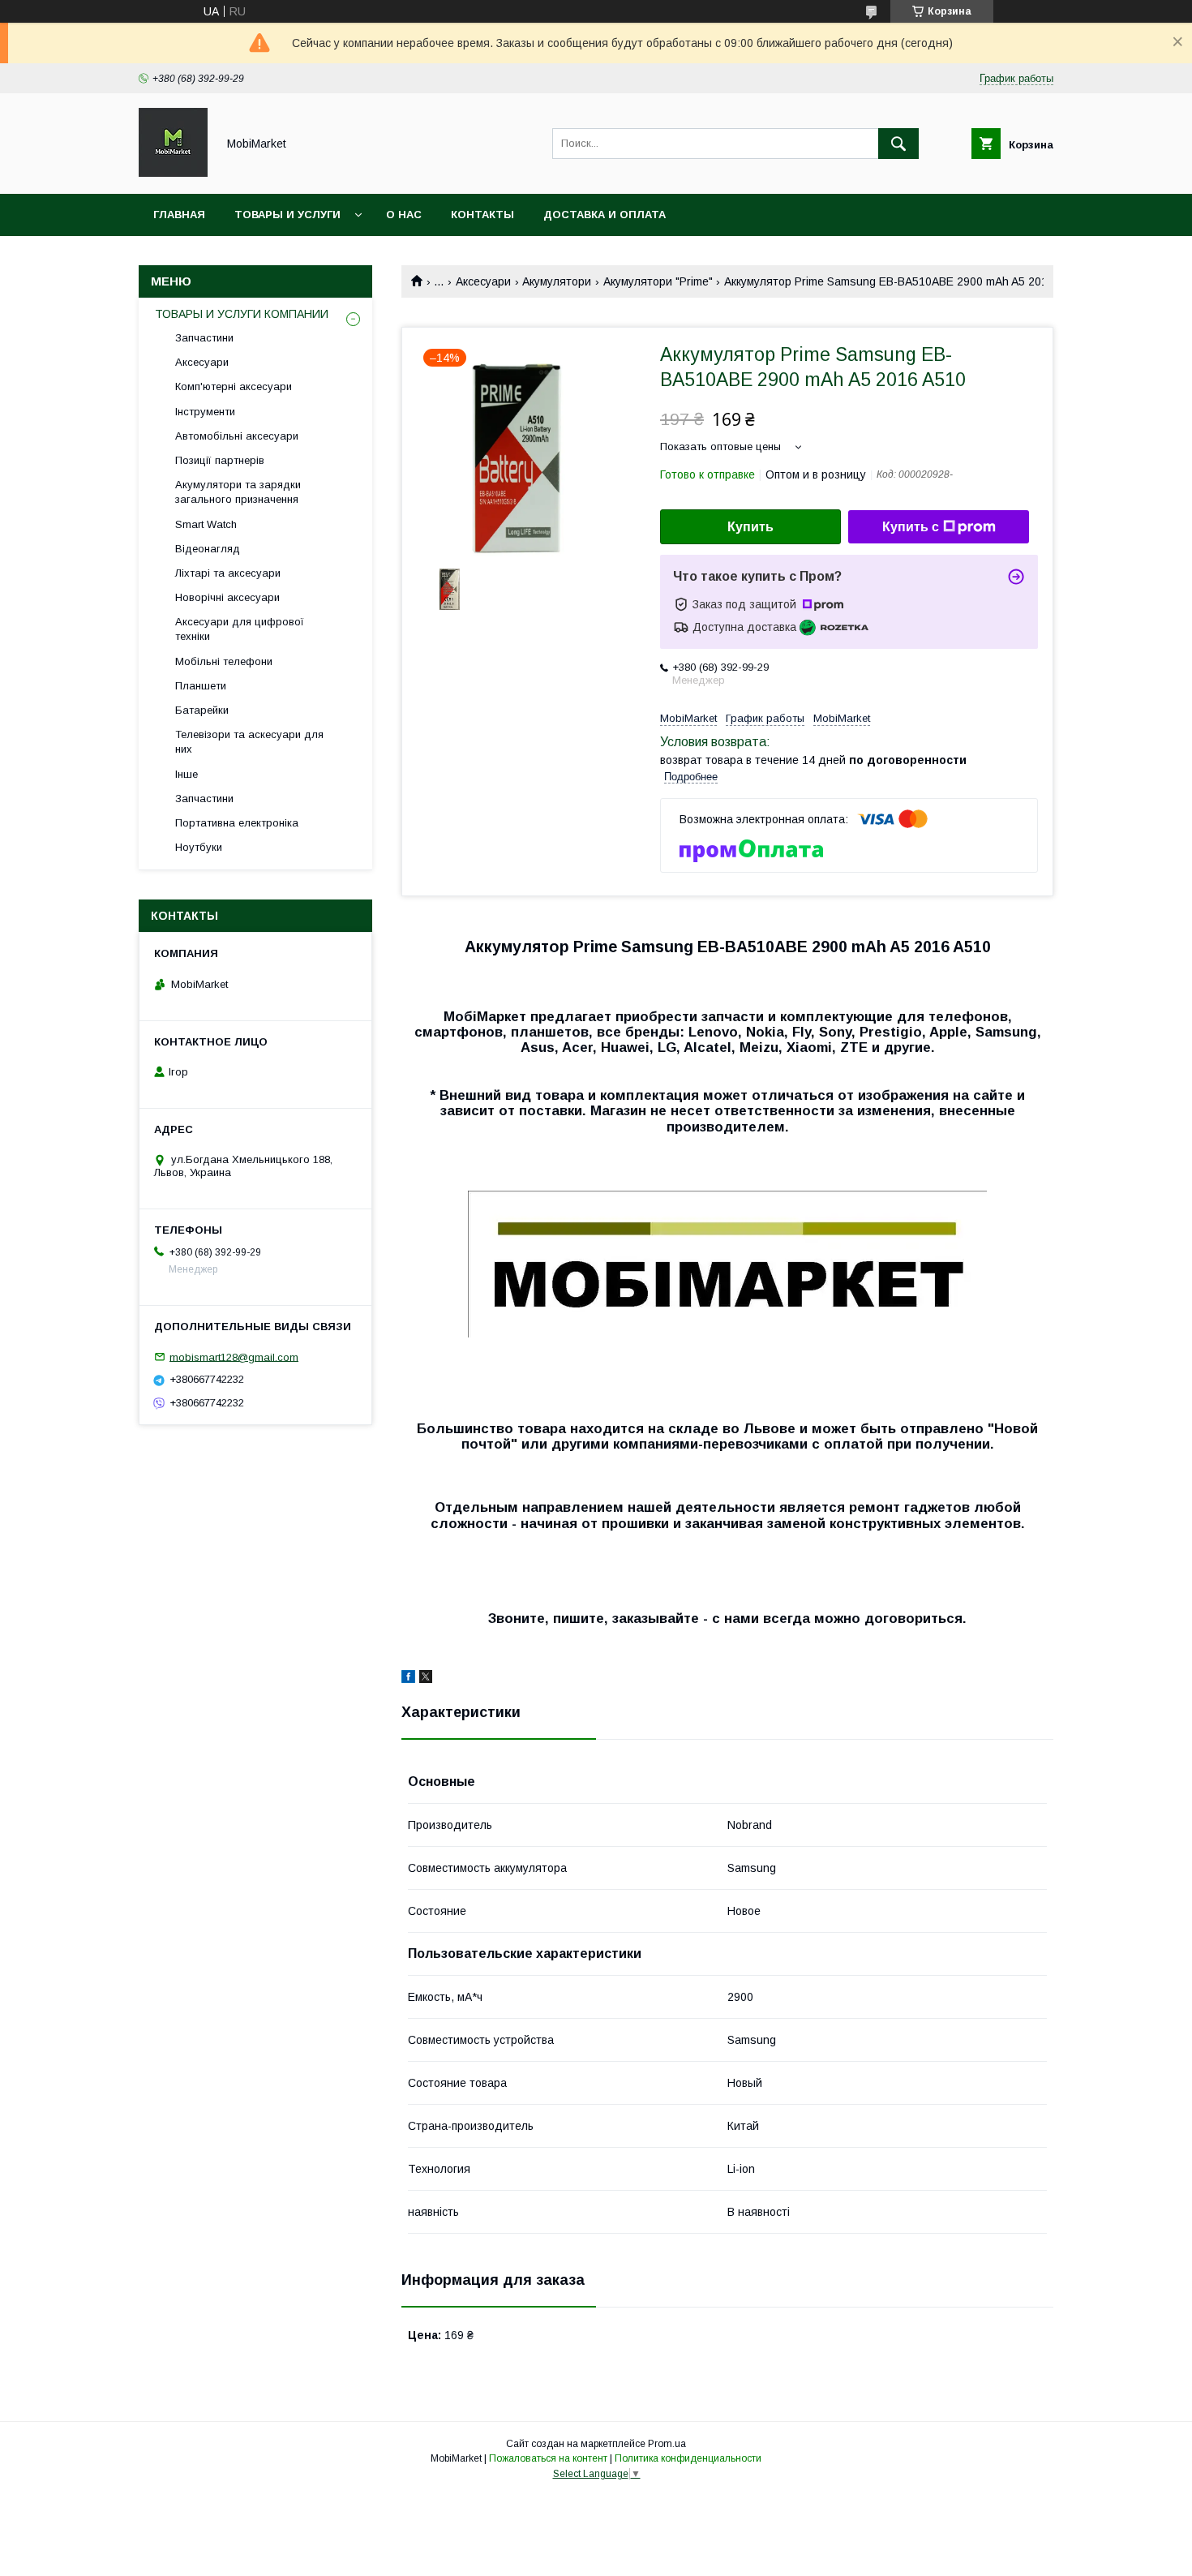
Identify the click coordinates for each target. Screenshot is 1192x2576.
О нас (404, 215)
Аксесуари (483, 281)
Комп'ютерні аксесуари (234, 386)
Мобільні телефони (224, 661)
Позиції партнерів (220, 460)
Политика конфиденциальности (688, 2458)
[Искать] (898, 144)
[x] (426, 1679)
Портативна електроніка (237, 823)
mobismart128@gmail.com (234, 1357)
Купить (750, 527)
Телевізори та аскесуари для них (249, 742)
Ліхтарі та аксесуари (228, 573)
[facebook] (408, 1679)
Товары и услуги (287, 215)
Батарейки (202, 710)
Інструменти (205, 412)
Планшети (201, 686)
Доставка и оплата (605, 215)
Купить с (911, 527)
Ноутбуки (199, 847)
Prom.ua (667, 2444)
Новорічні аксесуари (227, 597)
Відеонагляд (208, 549)
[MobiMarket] (173, 173)
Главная (179, 215)
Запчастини (204, 338)
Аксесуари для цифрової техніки (240, 629)
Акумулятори (557, 281)
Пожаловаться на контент (548, 2458)
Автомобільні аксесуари (237, 436)
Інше (187, 774)
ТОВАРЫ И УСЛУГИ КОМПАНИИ (242, 314)
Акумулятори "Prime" (658, 281)
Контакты (482, 215)
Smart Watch (206, 524)
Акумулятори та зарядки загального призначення (238, 492)
